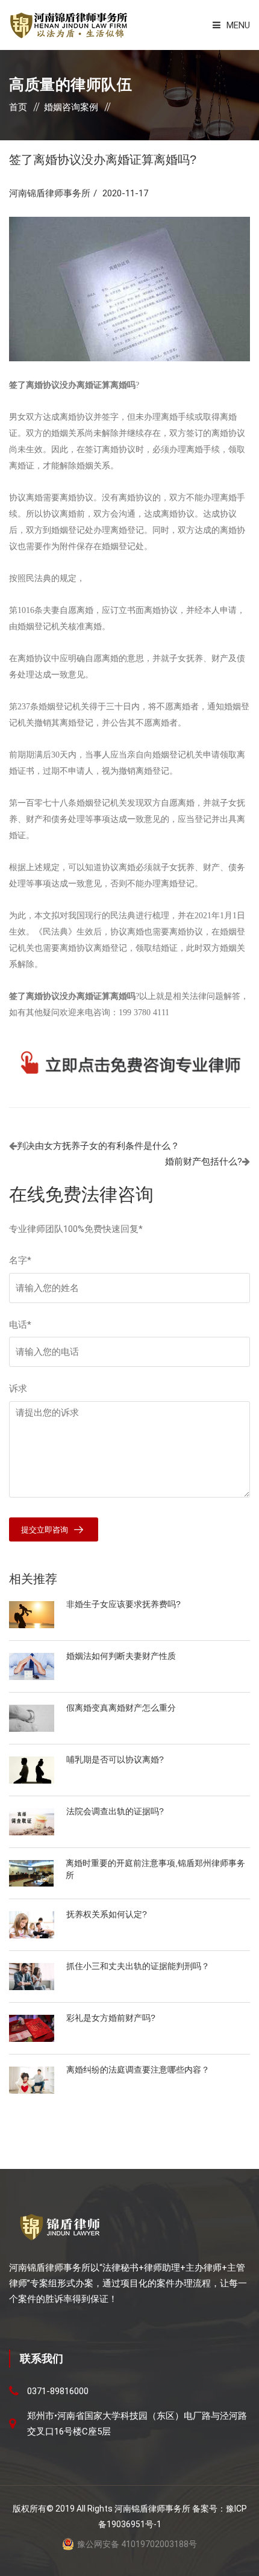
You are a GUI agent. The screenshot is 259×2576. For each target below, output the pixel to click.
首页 (18, 107)
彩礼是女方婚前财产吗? (111, 2018)
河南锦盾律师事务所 (50, 193)
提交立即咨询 (45, 1530)
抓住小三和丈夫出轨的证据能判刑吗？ (138, 1966)
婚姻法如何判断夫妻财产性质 (121, 1656)
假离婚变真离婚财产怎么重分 (121, 1708)
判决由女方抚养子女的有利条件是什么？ (98, 1146)
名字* (20, 1260)
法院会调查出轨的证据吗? (115, 1811)
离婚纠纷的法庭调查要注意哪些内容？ (138, 2070)
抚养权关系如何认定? (107, 1914)
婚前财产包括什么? (204, 1162)
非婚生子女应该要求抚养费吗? (123, 1604)
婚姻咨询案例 (71, 107)
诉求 (18, 1389)
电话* (20, 1325)
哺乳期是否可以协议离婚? (115, 1759)
